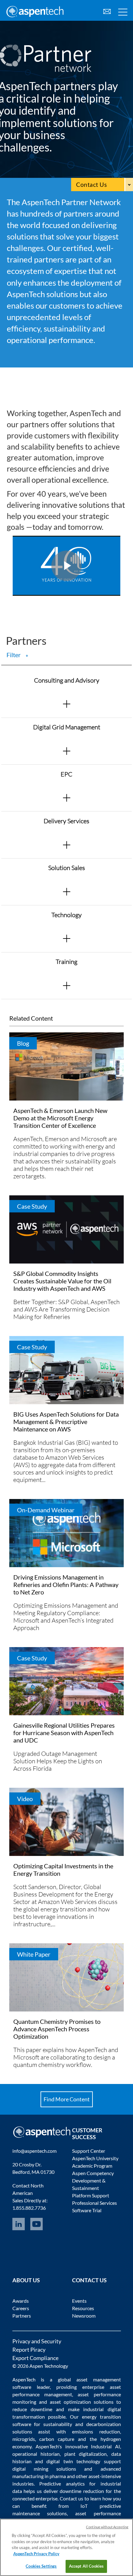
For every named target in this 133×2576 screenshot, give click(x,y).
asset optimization (70, 2402)
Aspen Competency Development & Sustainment (93, 2180)
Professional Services (94, 2203)
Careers (21, 2308)
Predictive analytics (62, 2484)
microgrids (24, 2439)
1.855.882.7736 (29, 2208)
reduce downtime (32, 2409)
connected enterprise (35, 2498)
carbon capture (57, 2439)
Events (79, 2301)
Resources (83, 2308)
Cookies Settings (41, 2566)
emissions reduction (96, 2431)
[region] (66, 2547)
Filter (17, 655)
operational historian (36, 2454)
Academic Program (92, 2166)
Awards (21, 2301)
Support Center (89, 2151)
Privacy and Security (37, 2341)
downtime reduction (82, 2491)
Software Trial (87, 2210)
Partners (22, 2316)
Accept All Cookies (86, 2566)
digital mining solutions (44, 2469)
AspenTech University (95, 2158)
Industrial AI (105, 2446)
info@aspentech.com (34, 2151)
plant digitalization (86, 2454)
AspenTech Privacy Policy (36, 2554)
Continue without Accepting (107, 2527)
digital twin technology (73, 2461)
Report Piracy (29, 2350)
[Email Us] (107, 11)
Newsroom (84, 2316)
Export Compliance (35, 2358)
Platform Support (91, 2195)
